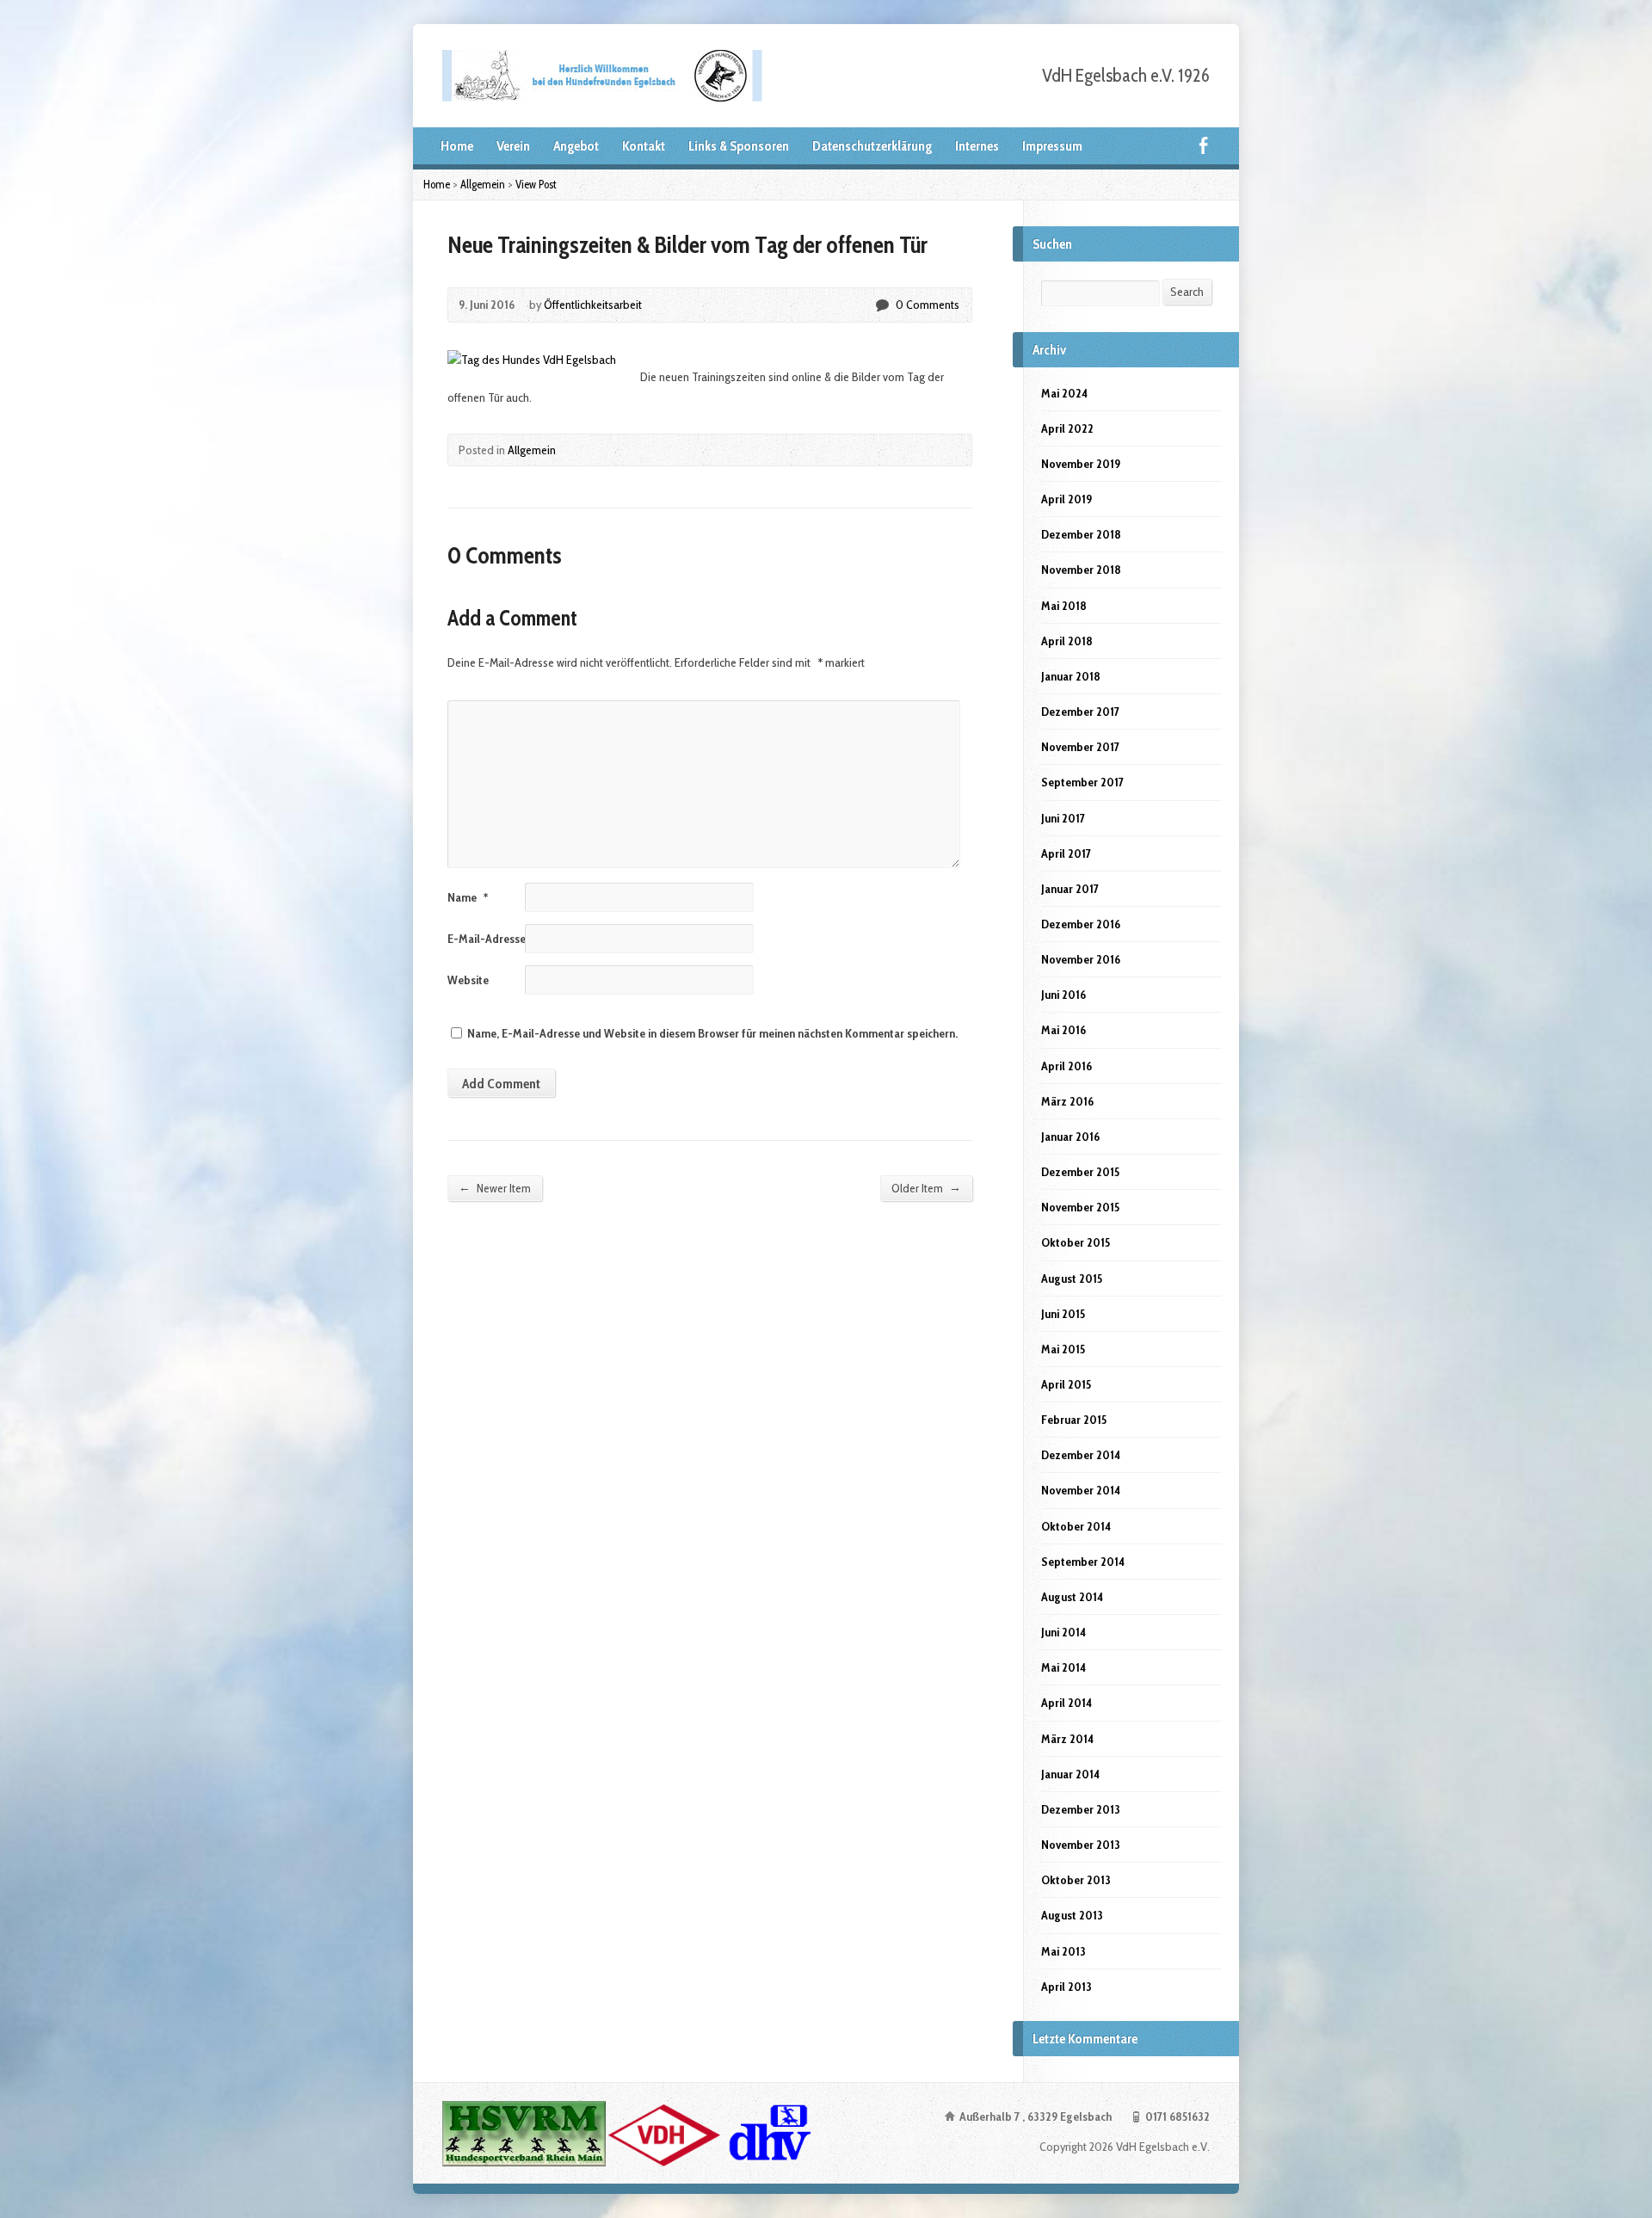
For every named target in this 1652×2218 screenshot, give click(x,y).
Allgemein (483, 184)
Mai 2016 (1063, 1030)
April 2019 (1066, 499)
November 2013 (1081, 1845)
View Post (536, 184)
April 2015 (1066, 1384)
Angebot (576, 146)
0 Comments (881, 305)
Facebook (1203, 145)
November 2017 (1080, 747)
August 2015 (1072, 1278)
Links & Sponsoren (739, 146)
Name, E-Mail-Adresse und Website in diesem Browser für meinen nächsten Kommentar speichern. (712, 1033)
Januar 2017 (1070, 889)
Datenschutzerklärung (872, 146)
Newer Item (495, 1188)
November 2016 (1081, 959)
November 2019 (1081, 464)
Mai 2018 (1064, 606)
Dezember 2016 (1081, 924)
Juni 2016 (1063, 995)
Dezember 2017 (1080, 712)
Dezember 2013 (1081, 1809)
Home (457, 146)
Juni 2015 (1063, 1314)
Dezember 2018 (1081, 534)
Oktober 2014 (1076, 1526)
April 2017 (1066, 853)
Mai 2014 (1063, 1667)
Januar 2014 (1070, 1774)
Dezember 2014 (1081, 1455)
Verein (513, 146)
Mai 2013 (1063, 1951)
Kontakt (644, 146)
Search (1187, 292)
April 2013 (1066, 1987)
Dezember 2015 (1080, 1172)
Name (468, 897)
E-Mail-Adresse (492, 939)
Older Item (926, 1188)
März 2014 (1067, 1739)
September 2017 (1082, 782)
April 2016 (1066, 1066)
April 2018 (1067, 641)
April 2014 (1066, 1703)
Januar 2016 (1070, 1137)
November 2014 (1081, 1490)
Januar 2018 (1071, 676)
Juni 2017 (1063, 818)
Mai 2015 (1063, 1349)
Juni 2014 (1063, 1632)
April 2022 (1067, 428)
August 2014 (1072, 1597)
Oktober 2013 (1076, 1880)
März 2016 (1067, 1101)
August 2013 (1072, 1915)
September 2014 (1083, 1562)
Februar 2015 (1074, 1420)
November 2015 (1080, 1207)
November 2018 (1081, 570)
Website (468, 980)
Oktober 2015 (1076, 1242)
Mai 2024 (1064, 393)
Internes (977, 146)
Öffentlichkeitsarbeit (593, 305)
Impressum (1052, 146)
